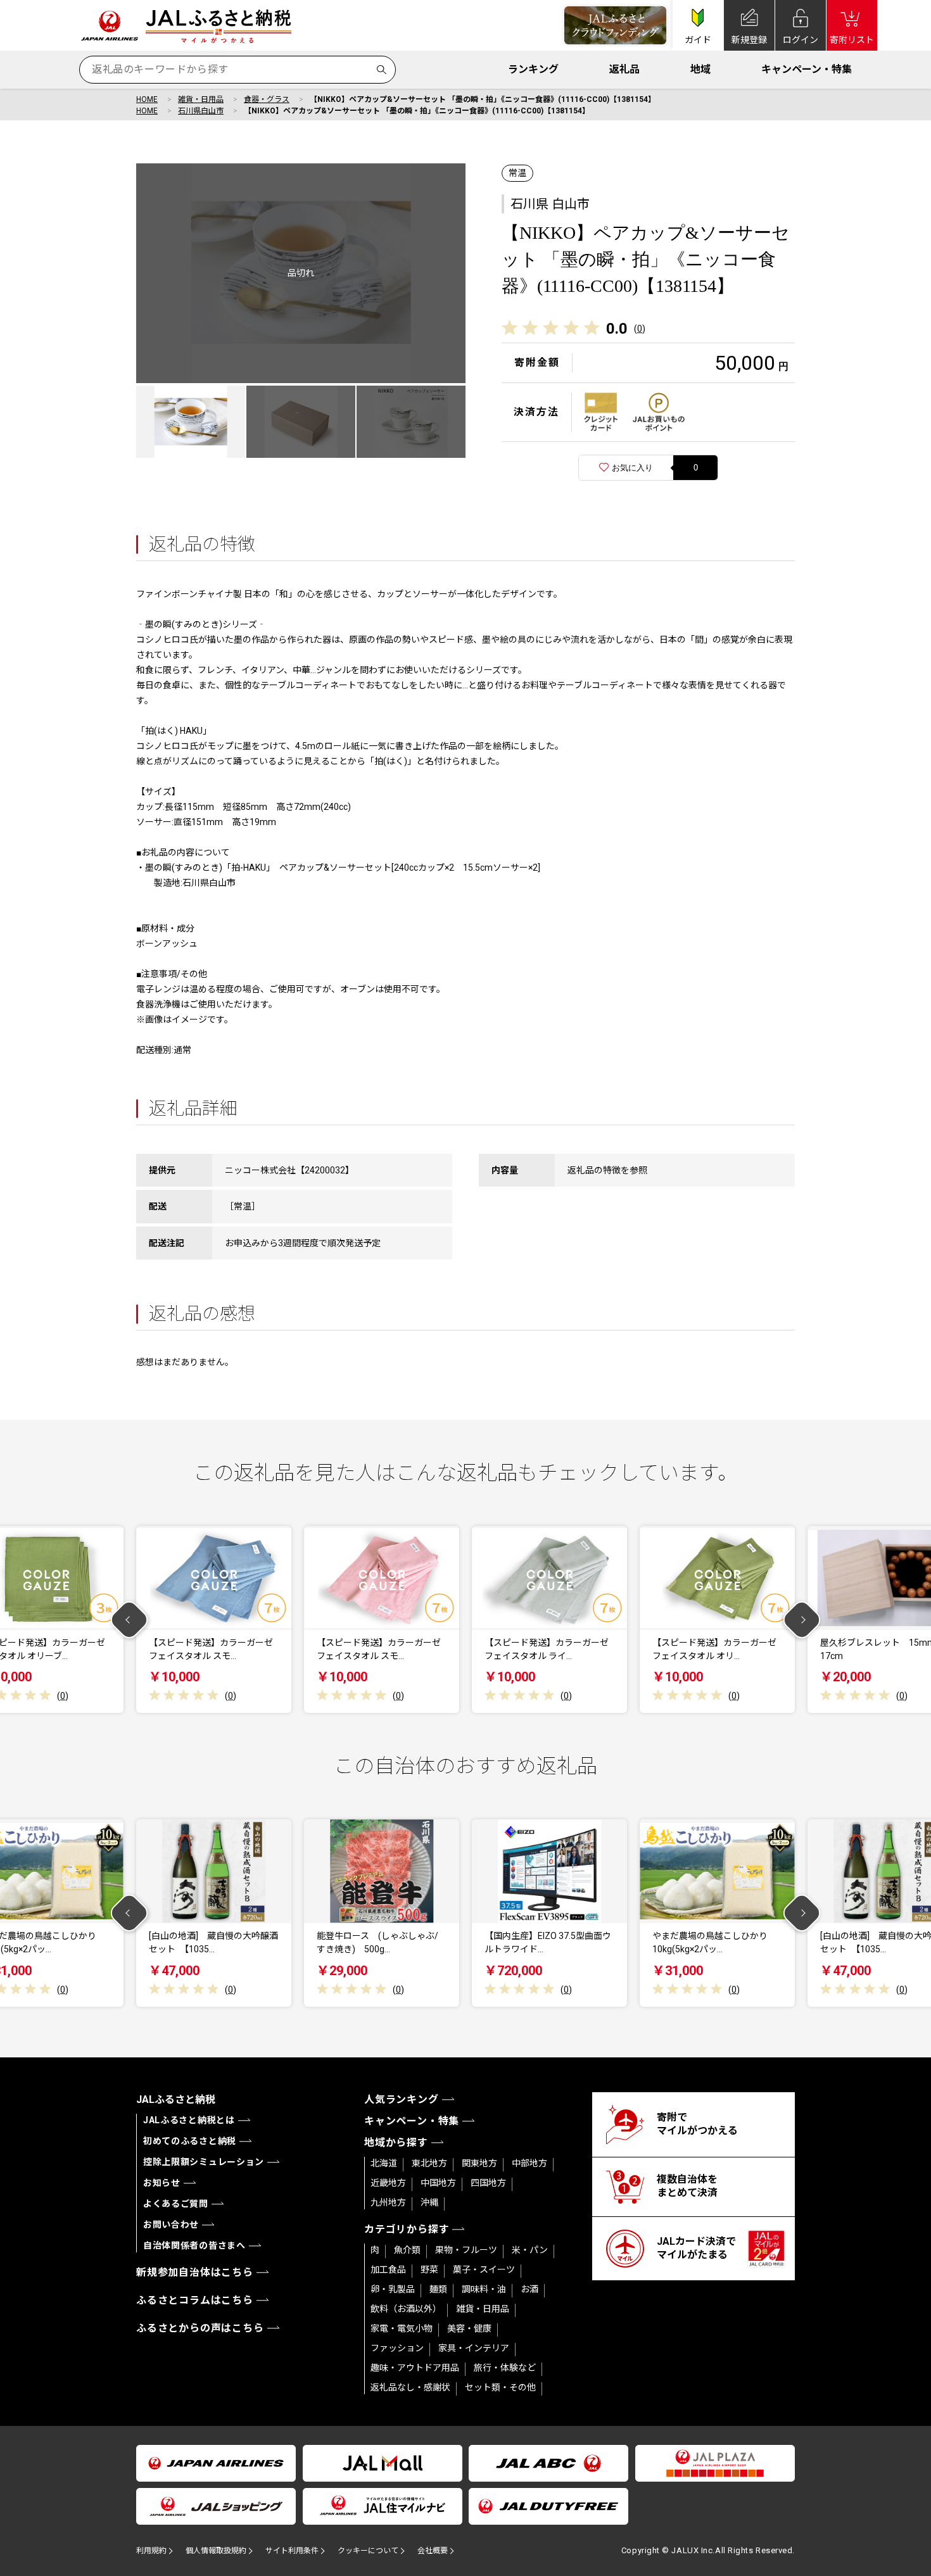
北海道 (384, 2163)
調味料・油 (484, 2289)
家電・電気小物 (402, 2328)
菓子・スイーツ (484, 2270)
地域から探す (396, 2143)
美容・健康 (469, 2328)
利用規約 (151, 2551)
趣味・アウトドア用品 (415, 2368)
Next (802, 1619)
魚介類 (407, 2250)
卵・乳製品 (393, 2289)
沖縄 (429, 2202)
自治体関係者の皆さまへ (194, 2245)
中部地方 (529, 2163)
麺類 (438, 2289)
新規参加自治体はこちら (195, 2272)
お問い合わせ (171, 2225)
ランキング (533, 69)
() (640, 329)
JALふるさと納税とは (189, 2120)
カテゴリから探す (407, 2229)
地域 (700, 69)
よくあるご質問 (176, 2204)
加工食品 (388, 2270)
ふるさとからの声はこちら (200, 2328)
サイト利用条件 (292, 2551)
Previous (130, 1619)
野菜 (429, 2270)
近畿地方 (388, 2183)
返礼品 (624, 69)
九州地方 (388, 2202)
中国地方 (438, 2183)
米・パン (530, 2250)
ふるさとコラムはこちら (195, 2300)
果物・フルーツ (466, 2250)
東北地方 (429, 2163)
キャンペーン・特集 (807, 69)
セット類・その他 (500, 2387)
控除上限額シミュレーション (204, 2162)
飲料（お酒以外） (406, 2309)
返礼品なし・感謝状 (410, 2387)
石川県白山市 (201, 111)
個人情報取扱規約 (216, 2551)
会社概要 (433, 2551)
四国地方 (488, 2183)
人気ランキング (402, 2099)
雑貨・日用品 (201, 99)
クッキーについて (368, 2551)
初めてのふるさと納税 (190, 2141)
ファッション (397, 2348)
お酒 (529, 2289)
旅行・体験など (505, 2368)
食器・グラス (267, 99)
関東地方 (479, 2163)
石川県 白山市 (550, 204)
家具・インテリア (474, 2348)
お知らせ (162, 2183)
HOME (147, 99)
